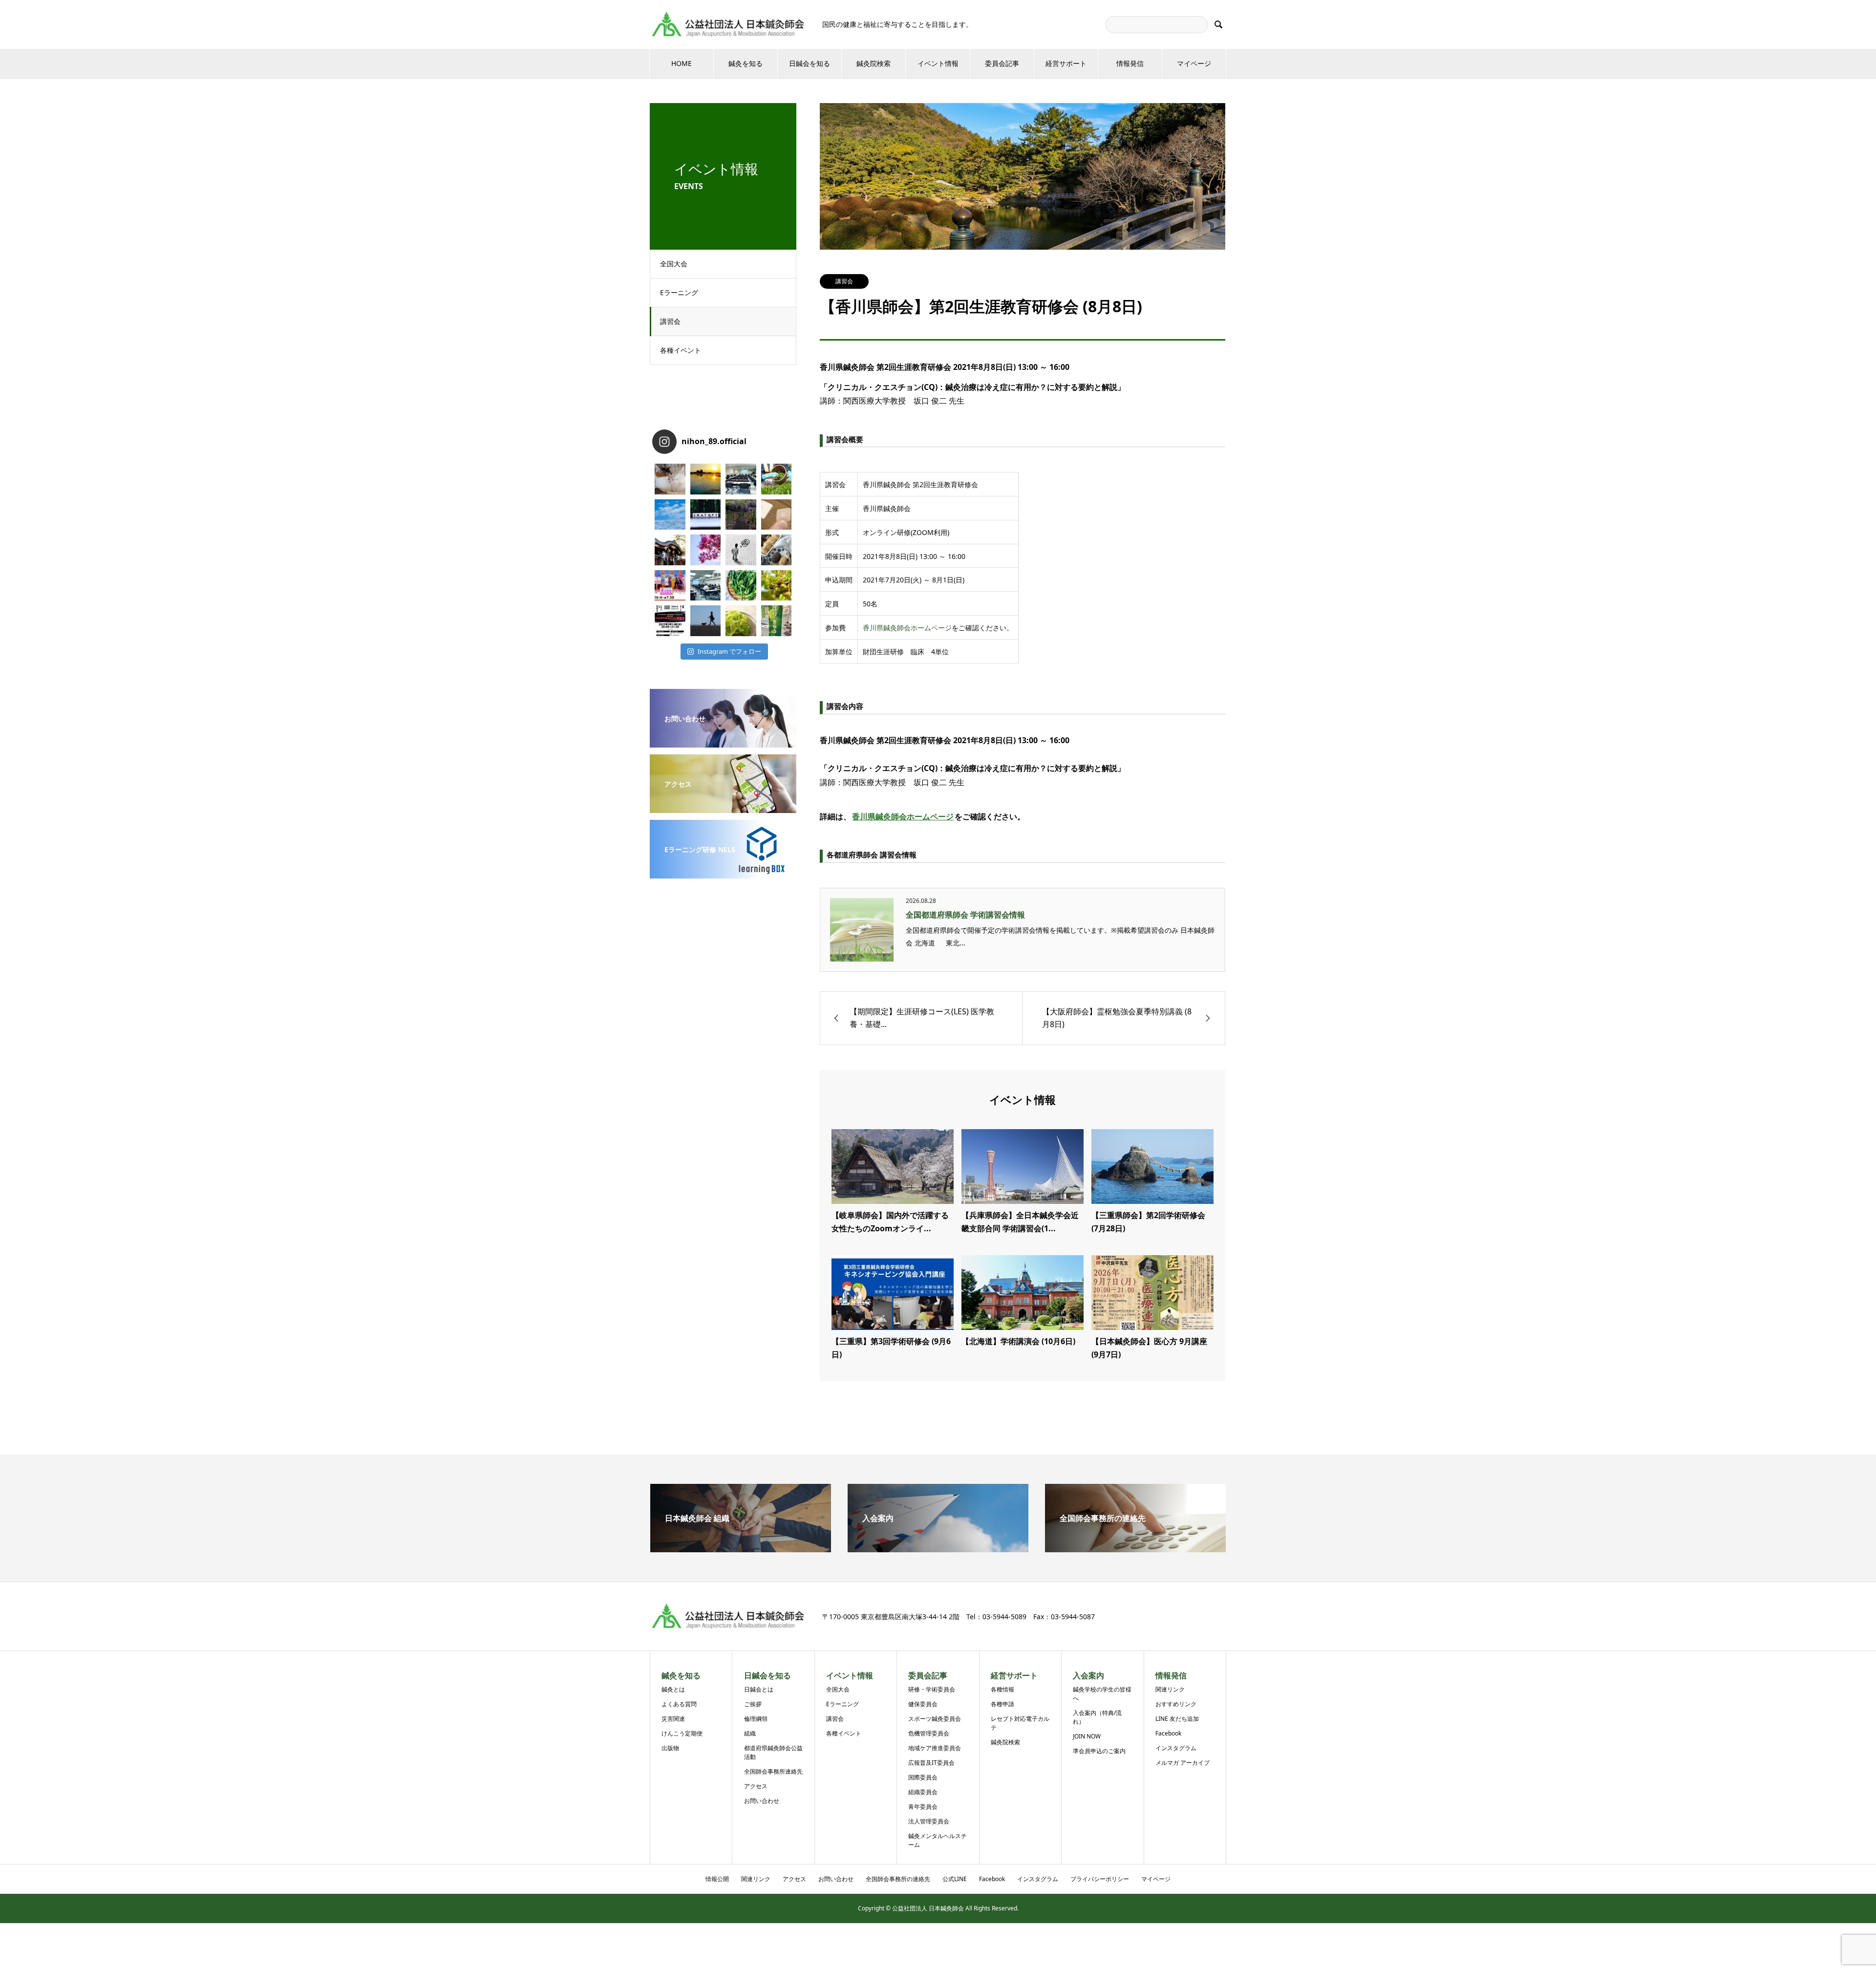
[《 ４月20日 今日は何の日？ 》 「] (741, 515)
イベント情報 (938, 63)
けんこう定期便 (682, 1733)
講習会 (670, 321)
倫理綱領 (756, 1719)
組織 (750, 1733)
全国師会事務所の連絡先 (898, 1879)
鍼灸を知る (746, 63)
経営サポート (1066, 63)
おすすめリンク (1176, 1704)
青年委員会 (923, 1807)
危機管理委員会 (929, 1733)
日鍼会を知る (810, 63)
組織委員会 (923, 1792)
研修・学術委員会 (932, 1689)
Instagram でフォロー (729, 651)
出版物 (670, 1748)
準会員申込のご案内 (1099, 1751)
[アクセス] (723, 806)
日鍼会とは (759, 1689)
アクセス (756, 1786)
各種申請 (1002, 1704)
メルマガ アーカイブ (1183, 1763)
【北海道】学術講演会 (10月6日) (1018, 1341)
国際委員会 (923, 1777)
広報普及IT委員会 (931, 1763)
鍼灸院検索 (874, 63)
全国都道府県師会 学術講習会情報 (965, 915)
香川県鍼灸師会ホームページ (907, 628)
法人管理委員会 (929, 1821)
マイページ (1194, 63)
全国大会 (674, 264)
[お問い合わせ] (723, 741)
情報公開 (717, 1879)
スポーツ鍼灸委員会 (935, 1719)
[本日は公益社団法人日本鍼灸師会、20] (741, 479)
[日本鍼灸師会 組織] (741, 1548)
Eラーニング (679, 292)
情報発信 (1130, 63)
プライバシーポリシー (1100, 1879)
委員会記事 (1002, 63)
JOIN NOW (1087, 1736)
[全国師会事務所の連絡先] (1135, 1548)
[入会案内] (938, 1548)
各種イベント (681, 350)
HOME (682, 63)
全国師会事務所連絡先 (773, 1771)
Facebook (1168, 1733)
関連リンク (1170, 1689)
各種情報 (1002, 1689)
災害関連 (673, 1719)
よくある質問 (679, 1704)
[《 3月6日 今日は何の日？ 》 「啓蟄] (777, 586)
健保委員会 (923, 1704)
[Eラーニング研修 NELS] (723, 872)
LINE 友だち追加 (1177, 1719)
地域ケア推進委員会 (935, 1748)
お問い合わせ (762, 1801)
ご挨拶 (753, 1704)
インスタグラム (1176, 1748)
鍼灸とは (673, 1689)
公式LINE (955, 1879)
